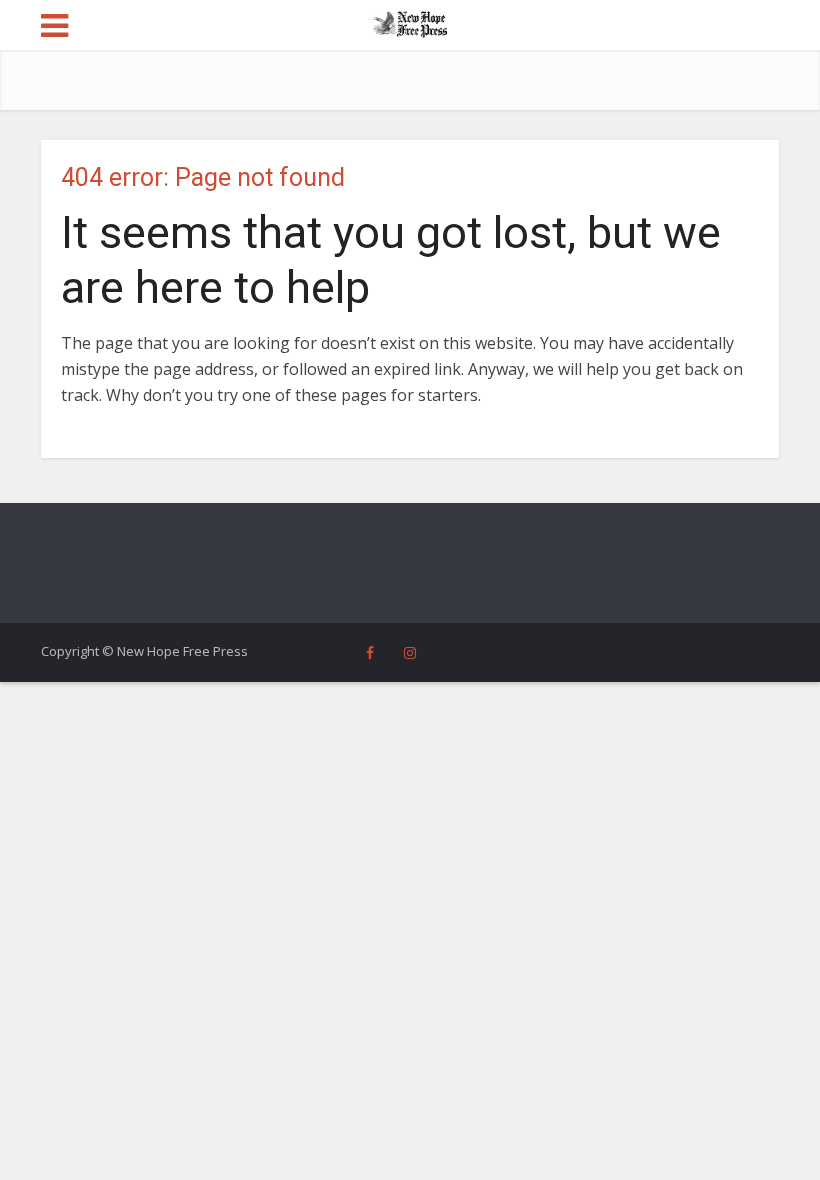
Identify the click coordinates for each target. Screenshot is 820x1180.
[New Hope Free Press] (410, 23)
